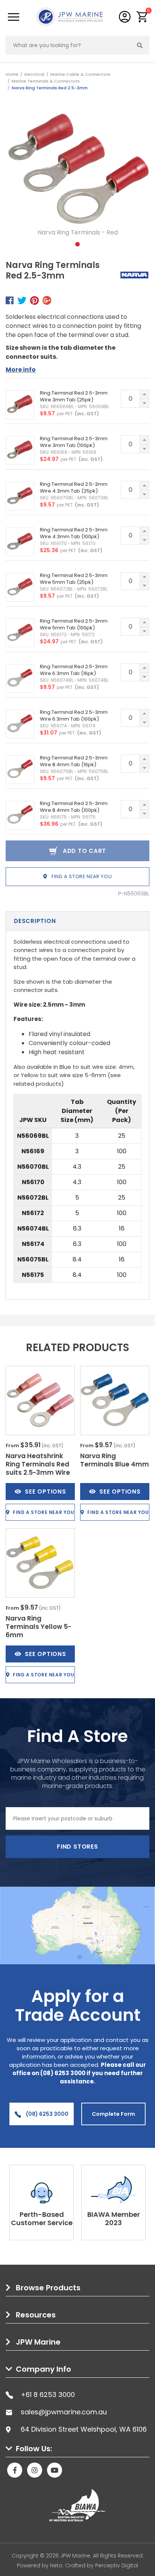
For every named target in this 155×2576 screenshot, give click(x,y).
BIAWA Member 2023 (114, 2219)
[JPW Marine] (70, 16)
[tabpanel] (77, 178)
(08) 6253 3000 (47, 2114)
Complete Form (113, 2114)
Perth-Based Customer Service (42, 2219)
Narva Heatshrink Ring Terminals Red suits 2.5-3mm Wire (38, 1464)
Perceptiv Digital (117, 2565)
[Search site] (140, 45)
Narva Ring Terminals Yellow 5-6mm (38, 1627)
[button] (142, 17)
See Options (45, 1492)
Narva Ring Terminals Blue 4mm (115, 1460)
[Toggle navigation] (14, 17)
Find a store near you (81, 876)
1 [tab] (77, 244)
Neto (56, 2565)
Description (35, 921)
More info (21, 370)
